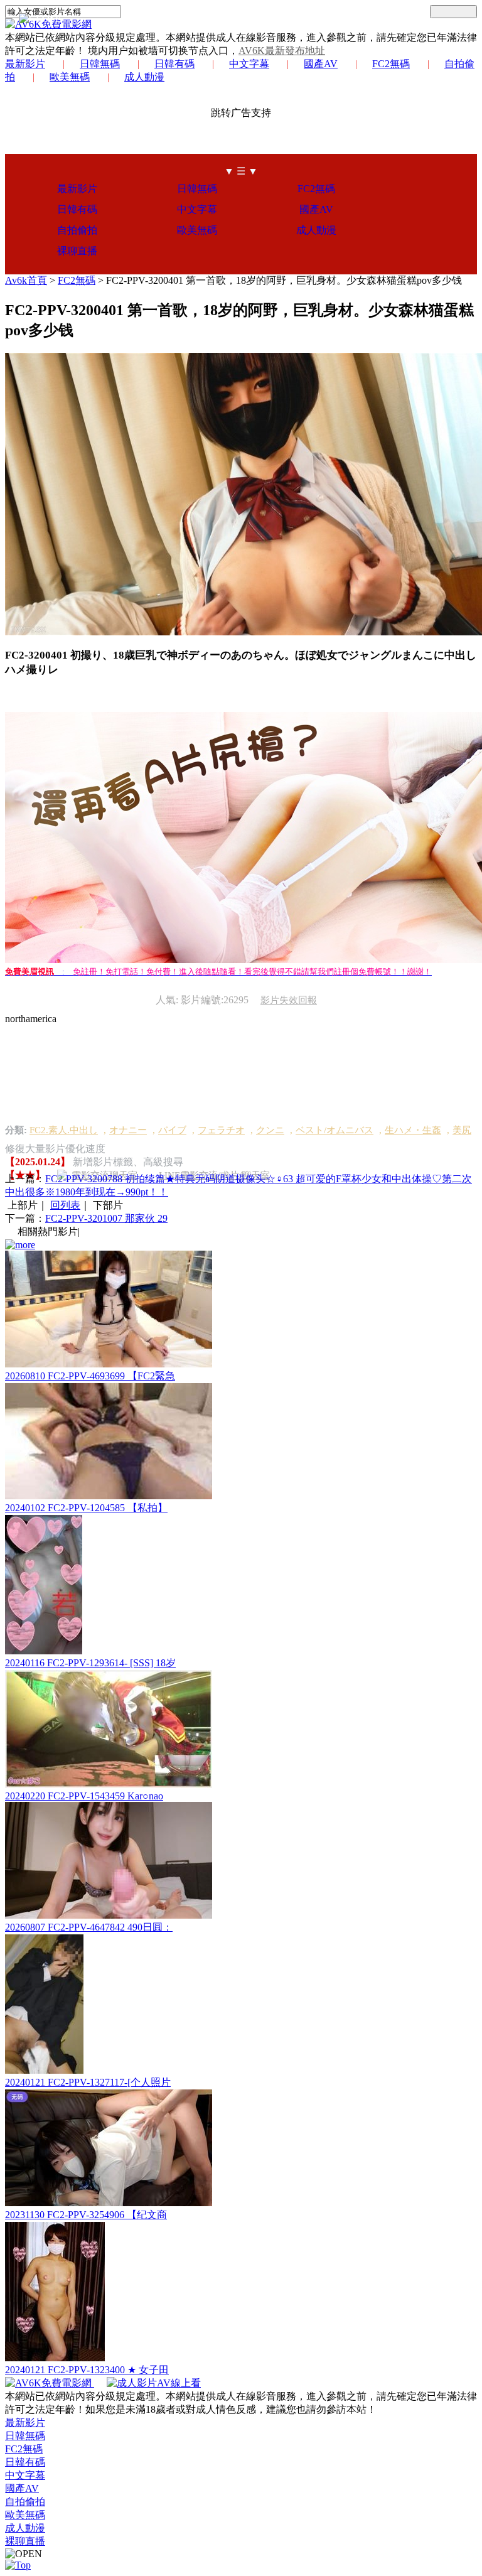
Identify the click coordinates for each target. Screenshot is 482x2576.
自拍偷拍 (77, 230)
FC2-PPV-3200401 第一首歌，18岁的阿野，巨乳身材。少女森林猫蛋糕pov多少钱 (284, 280)
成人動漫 (144, 77)
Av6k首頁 (26, 280)
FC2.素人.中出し (64, 1130)
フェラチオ (221, 1130)
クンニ (270, 1130)
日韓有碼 (174, 64)
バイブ (172, 1130)
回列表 (65, 1205)
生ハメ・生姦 (413, 1130)
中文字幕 (249, 64)
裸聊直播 (77, 251)
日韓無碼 (100, 64)
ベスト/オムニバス (335, 1130)
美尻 (462, 1130)
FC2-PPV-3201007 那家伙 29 (106, 1218)
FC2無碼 (391, 64)
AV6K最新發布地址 (282, 51)
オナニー (128, 1130)
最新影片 (25, 64)
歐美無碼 (70, 77)
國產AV (321, 64)
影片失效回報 (289, 1000)
